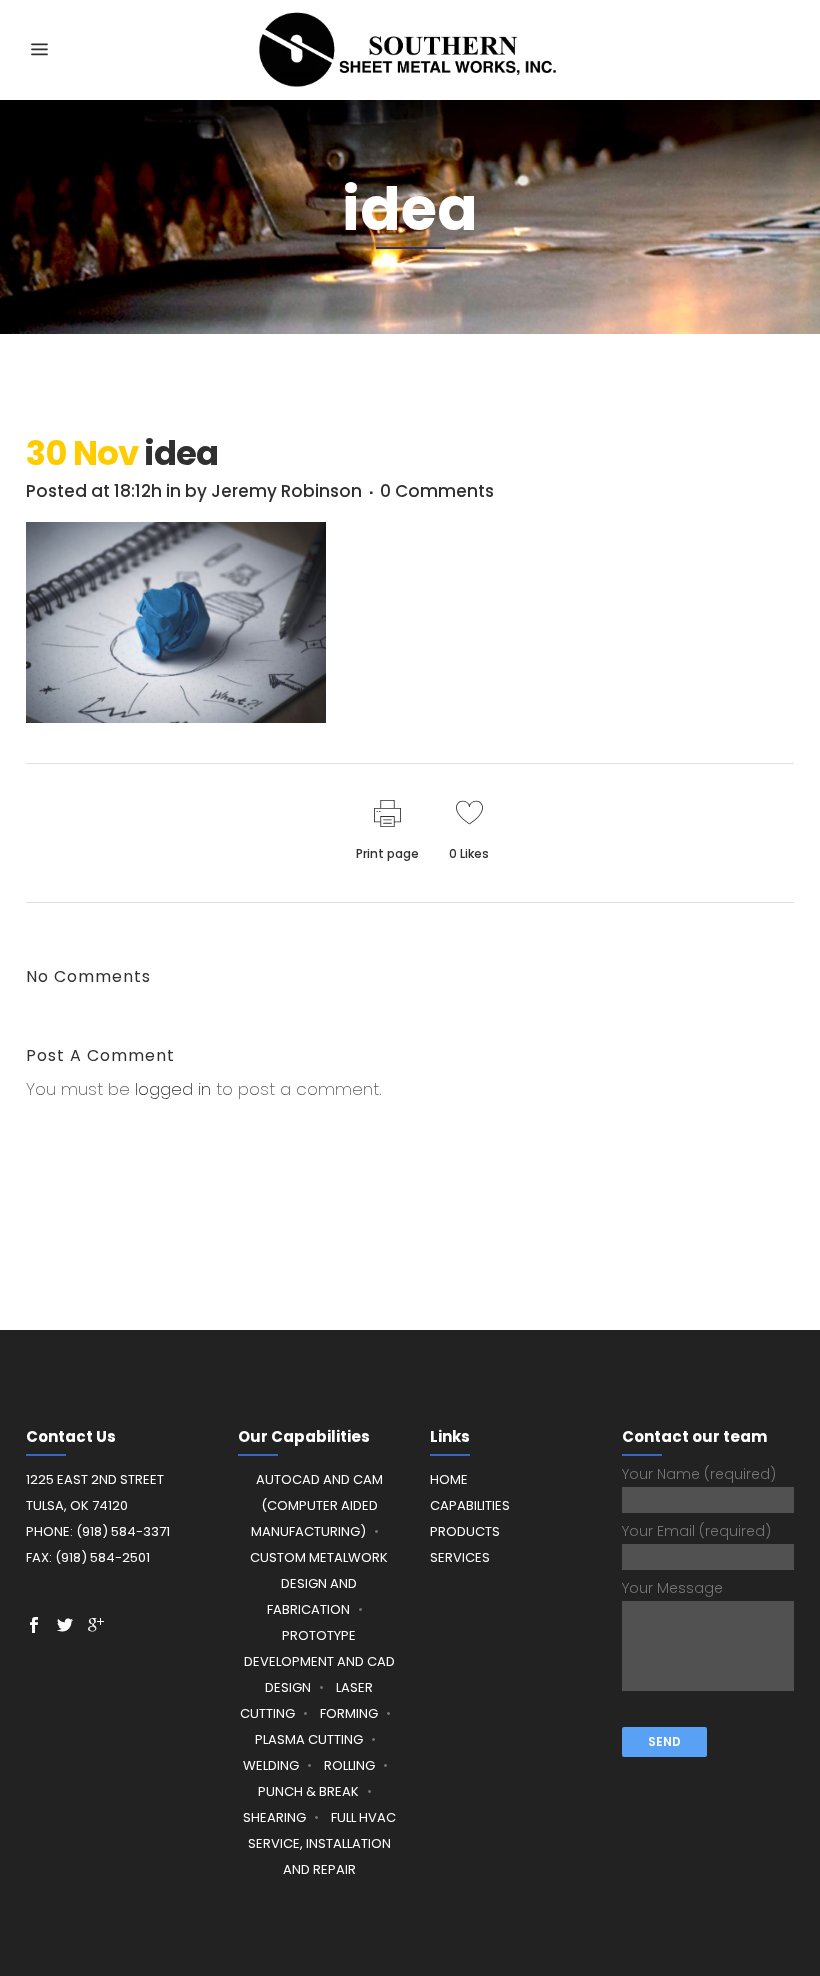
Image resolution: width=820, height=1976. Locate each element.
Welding (271, 1765)
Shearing (274, 1817)
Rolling (349, 1765)
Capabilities (470, 1505)
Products (465, 1531)
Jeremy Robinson (286, 491)
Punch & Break (308, 1791)
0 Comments (437, 491)
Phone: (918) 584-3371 (98, 1531)
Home (449, 1479)
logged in (173, 1089)
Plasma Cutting (309, 1739)
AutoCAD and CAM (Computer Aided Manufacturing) (317, 1505)
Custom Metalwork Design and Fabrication (319, 1583)
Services (460, 1557)
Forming (349, 1713)
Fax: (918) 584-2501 (88, 1557)
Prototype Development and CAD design (319, 1661)
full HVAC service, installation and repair (322, 1843)
